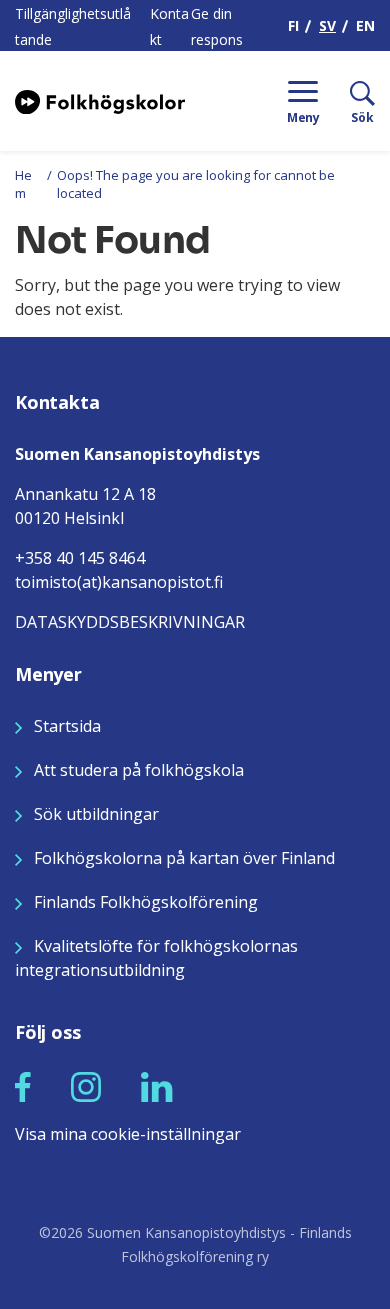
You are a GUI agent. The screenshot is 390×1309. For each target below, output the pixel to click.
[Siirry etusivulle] (100, 100)
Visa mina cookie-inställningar (128, 1134)
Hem (23, 184)
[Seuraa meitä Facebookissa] (23, 1086)
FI (293, 25)
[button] (23, 1087)
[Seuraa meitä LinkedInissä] (157, 1086)
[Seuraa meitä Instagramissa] (86, 1086)
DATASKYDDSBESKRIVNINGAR (130, 622)
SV (327, 25)
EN (365, 25)
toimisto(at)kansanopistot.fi (119, 582)
